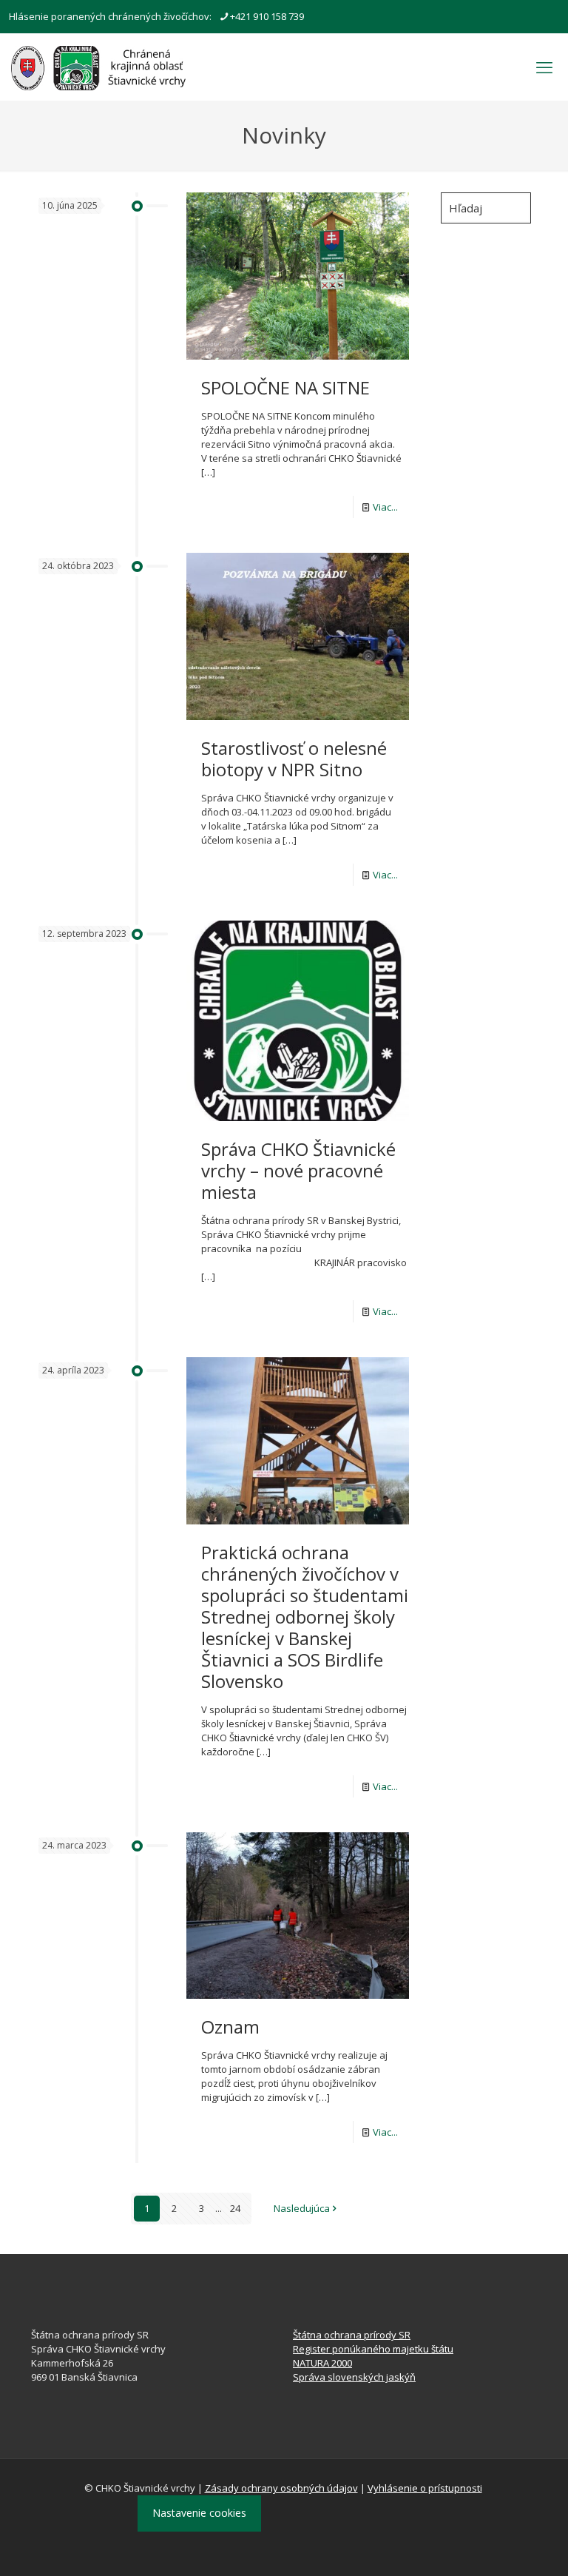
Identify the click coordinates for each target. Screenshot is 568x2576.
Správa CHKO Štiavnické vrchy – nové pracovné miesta (298, 1170)
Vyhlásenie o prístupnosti (425, 2488)
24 (235, 2208)
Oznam (230, 2027)
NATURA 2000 (322, 2363)
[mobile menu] (544, 67)
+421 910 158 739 (267, 16)
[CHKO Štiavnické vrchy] (98, 67)
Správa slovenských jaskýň (354, 2377)
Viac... (385, 507)
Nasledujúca (302, 2208)
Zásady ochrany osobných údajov (281, 2488)
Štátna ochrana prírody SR (352, 2335)
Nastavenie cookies (199, 2513)
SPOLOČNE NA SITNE (285, 387)
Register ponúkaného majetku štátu (373, 2349)
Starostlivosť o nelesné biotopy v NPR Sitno (294, 759)
